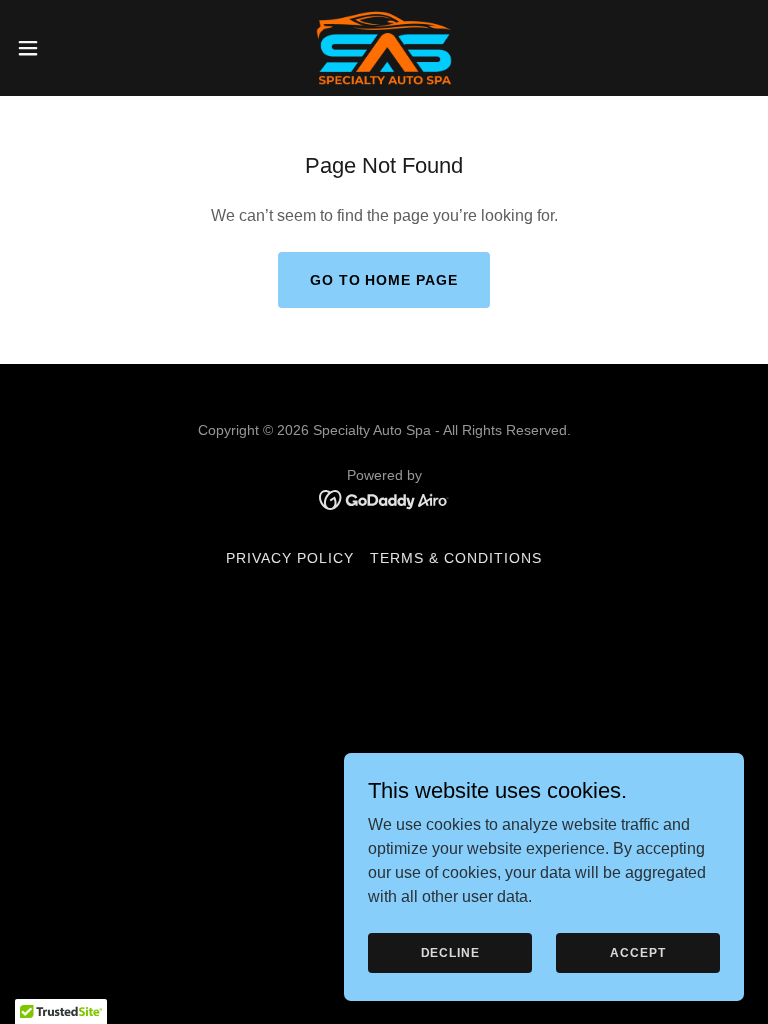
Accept (637, 952)
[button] (64, 48)
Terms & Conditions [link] (456, 558)
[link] (384, 48)
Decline (450, 952)
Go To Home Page (384, 280)
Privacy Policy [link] (290, 558)
